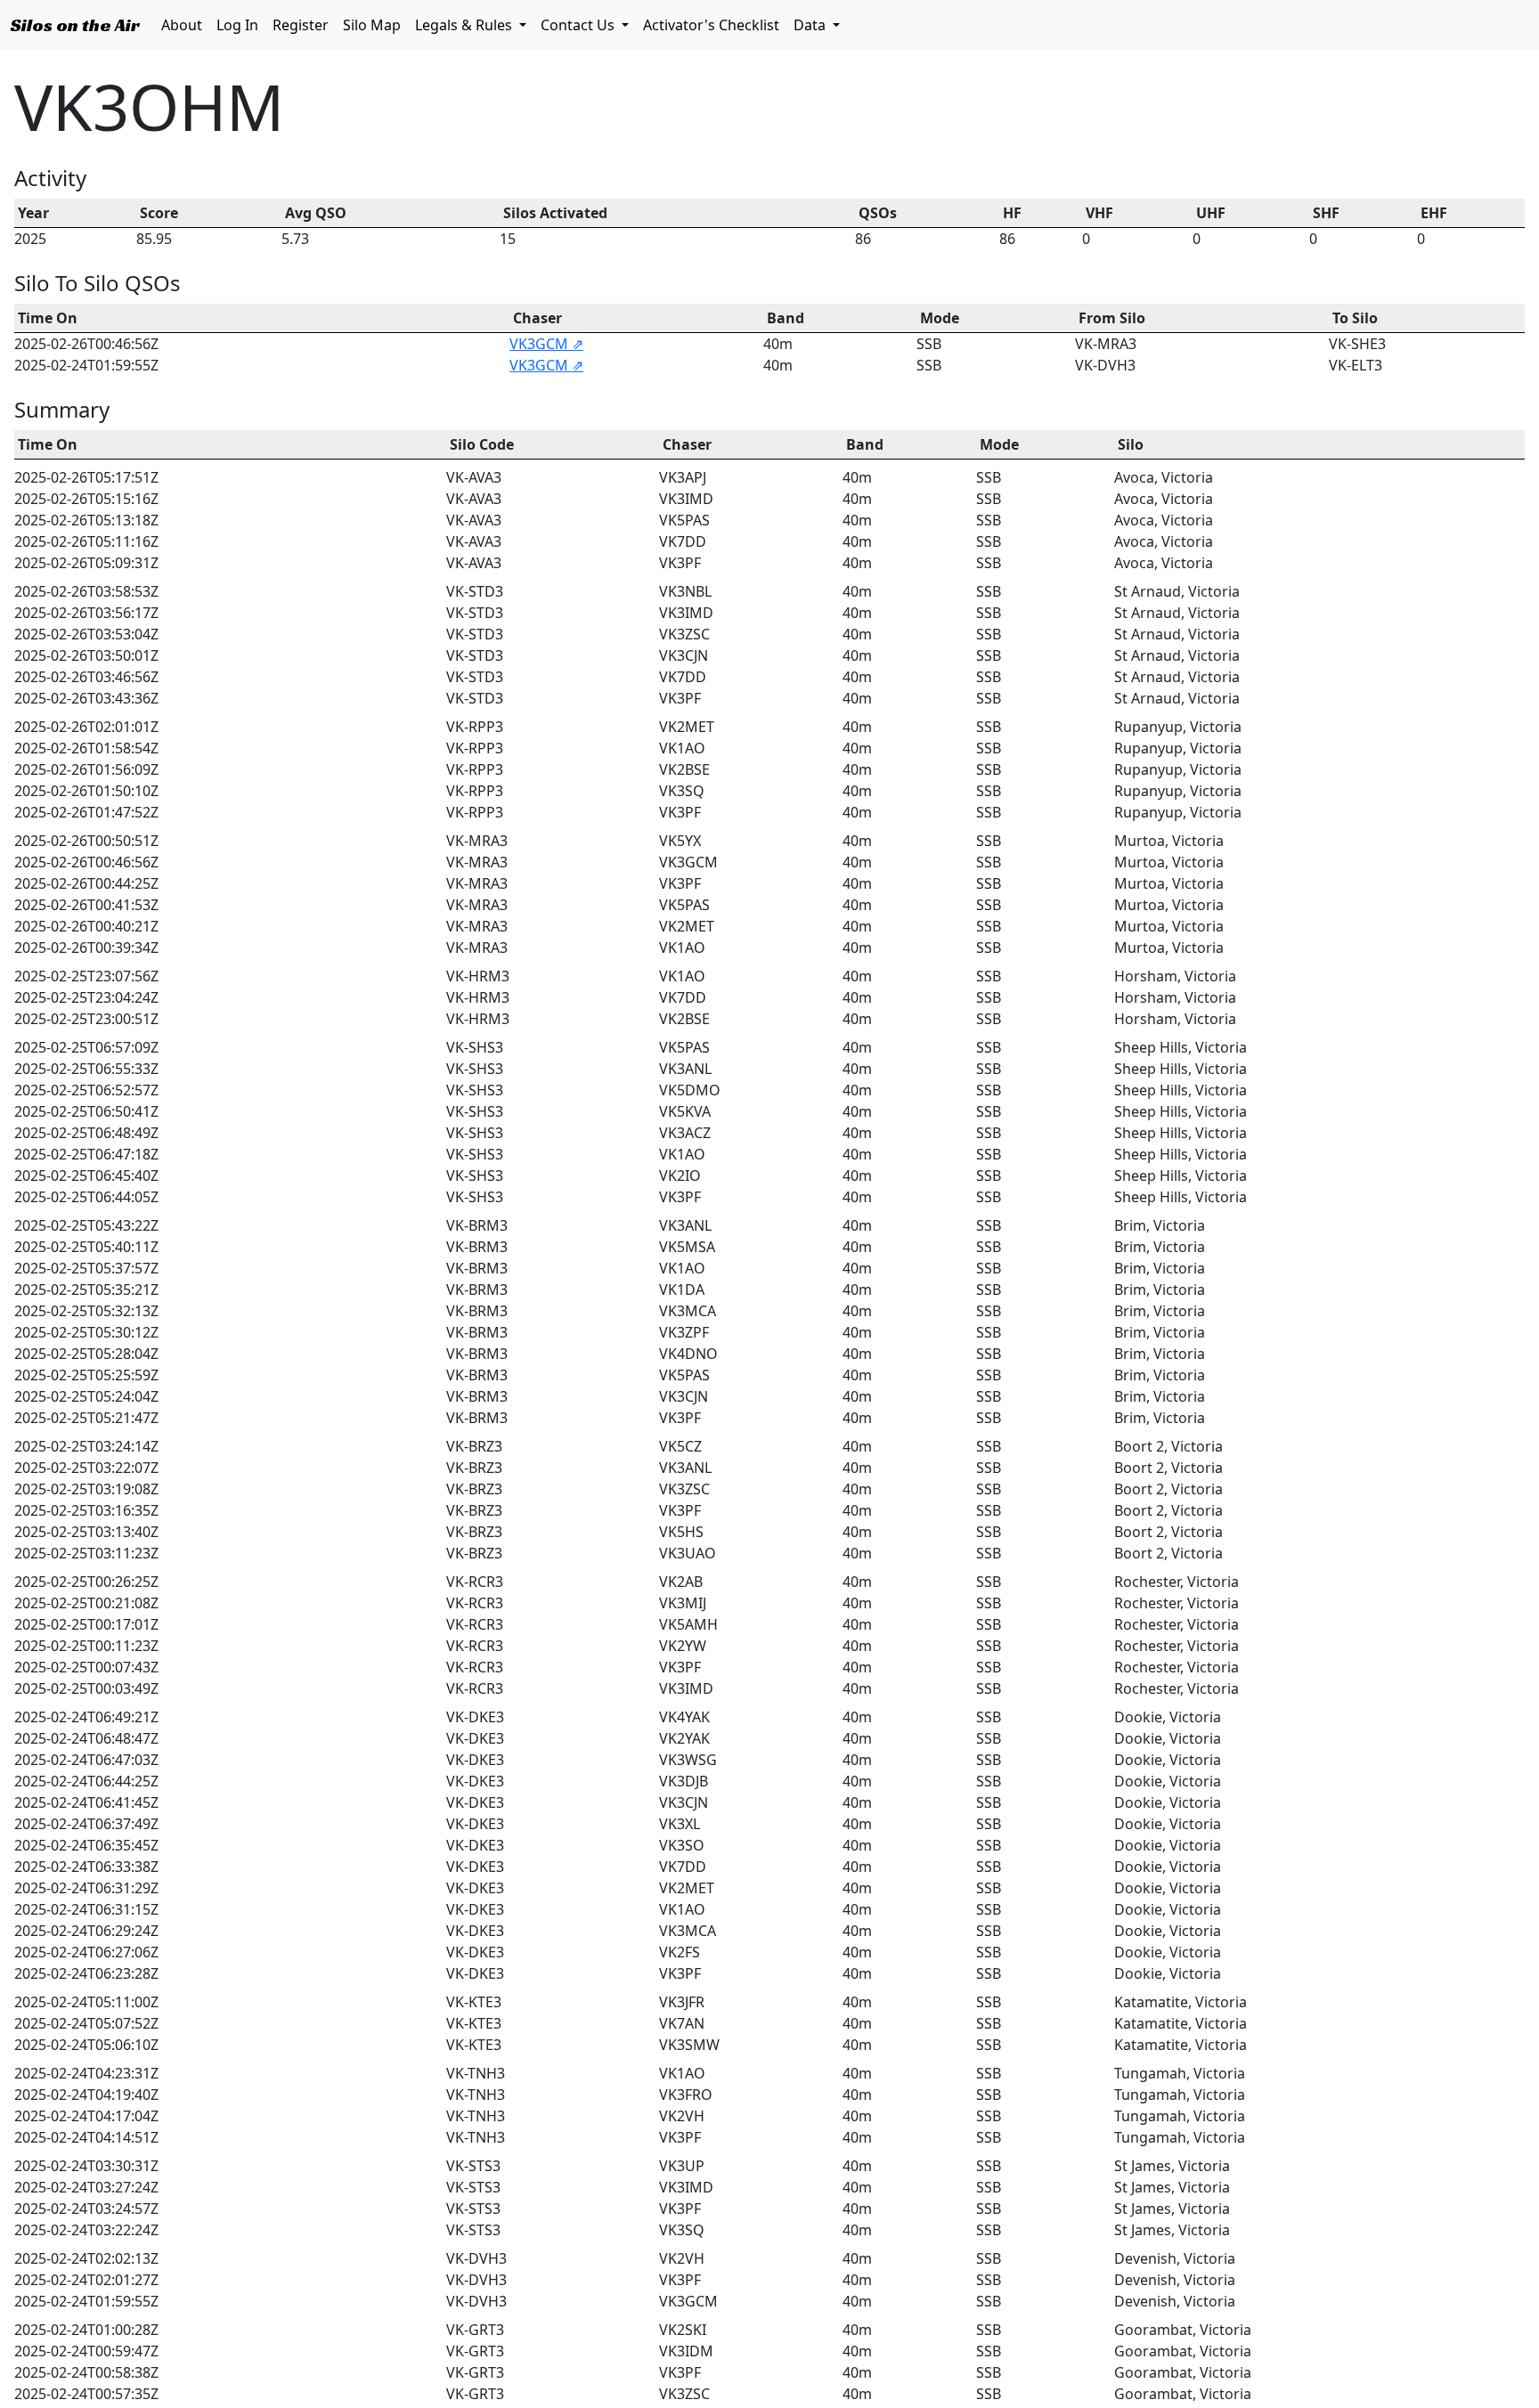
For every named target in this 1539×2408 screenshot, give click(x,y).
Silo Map (375, 28)
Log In (241, 28)
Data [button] (811, 25)
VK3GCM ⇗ (546, 344)
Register (304, 24)
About (185, 24)
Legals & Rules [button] (465, 25)
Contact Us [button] (579, 25)
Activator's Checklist (715, 28)
